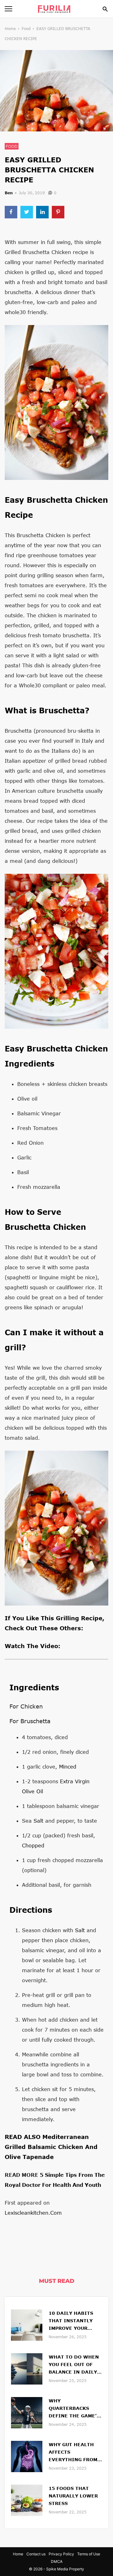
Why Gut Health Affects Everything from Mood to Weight (73, 2453)
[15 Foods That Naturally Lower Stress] (27, 2500)
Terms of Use (89, 2554)
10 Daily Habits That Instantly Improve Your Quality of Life (71, 2321)
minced (68, 1767)
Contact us (36, 2554)
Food (26, 29)
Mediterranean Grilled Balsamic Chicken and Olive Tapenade (51, 2147)
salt (38, 1821)
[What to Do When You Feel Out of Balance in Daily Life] (27, 2368)
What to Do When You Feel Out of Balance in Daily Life (74, 2365)
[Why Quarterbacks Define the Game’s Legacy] (27, 2412)
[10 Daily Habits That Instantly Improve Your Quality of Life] (27, 2324)
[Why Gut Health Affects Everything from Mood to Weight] (27, 2456)
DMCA (57, 2561)
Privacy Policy (61, 2554)
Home (10, 29)
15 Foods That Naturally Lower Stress (73, 2496)
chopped (33, 1845)
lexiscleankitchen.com (33, 2213)
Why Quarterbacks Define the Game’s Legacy (74, 2409)
